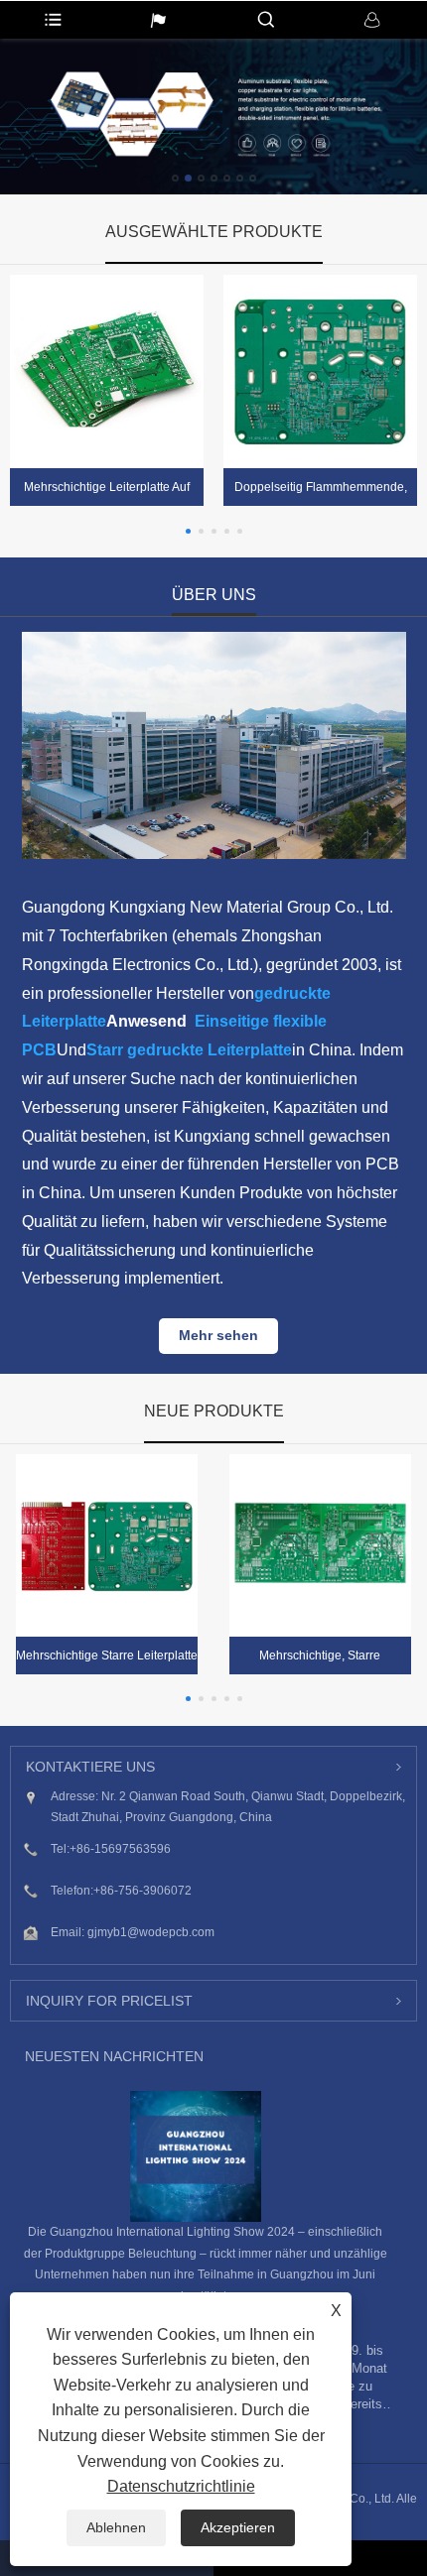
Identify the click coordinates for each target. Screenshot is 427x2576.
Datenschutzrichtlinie (181, 2486)
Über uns (214, 595)
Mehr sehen (218, 1335)
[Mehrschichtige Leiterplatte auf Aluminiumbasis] (107, 371)
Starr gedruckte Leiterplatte (189, 1050)
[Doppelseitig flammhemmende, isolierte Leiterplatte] (320, 371)
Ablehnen (116, 2527)
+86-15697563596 (120, 1849)
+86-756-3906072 (142, 1891)
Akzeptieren (238, 2527)
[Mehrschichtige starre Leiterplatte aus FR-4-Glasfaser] (107, 1545)
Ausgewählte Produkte (214, 232)
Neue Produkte (214, 1411)
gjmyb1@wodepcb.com (151, 1932)
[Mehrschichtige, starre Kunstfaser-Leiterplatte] (320, 1545)
